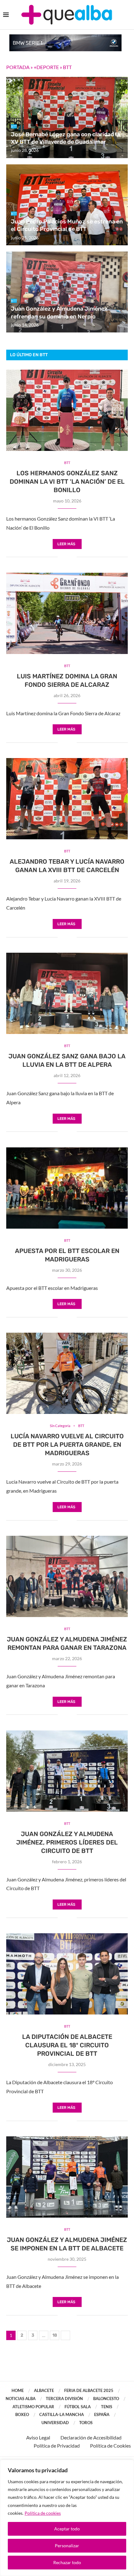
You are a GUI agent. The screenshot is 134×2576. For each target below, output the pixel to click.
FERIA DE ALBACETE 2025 (89, 2390)
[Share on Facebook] (62, 557)
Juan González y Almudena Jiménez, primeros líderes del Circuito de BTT (67, 1842)
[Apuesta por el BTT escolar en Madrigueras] (67, 1188)
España (102, 2414)
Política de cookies (43, 2513)
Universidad (55, 2423)
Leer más (66, 544)
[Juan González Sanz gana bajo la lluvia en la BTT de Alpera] (67, 993)
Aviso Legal (38, 2437)
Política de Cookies (110, 2446)
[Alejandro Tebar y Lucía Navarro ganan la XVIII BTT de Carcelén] (67, 799)
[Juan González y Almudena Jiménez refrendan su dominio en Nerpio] (67, 292)
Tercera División (64, 2399)
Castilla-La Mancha (62, 2414)
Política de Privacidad (57, 2446)
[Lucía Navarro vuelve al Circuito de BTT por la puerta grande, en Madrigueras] (67, 1373)
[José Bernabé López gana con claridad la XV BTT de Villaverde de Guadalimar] (67, 117)
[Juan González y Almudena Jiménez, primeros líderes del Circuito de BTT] (67, 1771)
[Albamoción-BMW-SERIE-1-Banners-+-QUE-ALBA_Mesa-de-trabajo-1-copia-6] (65, 37)
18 (55, 2335)
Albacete (44, 2390)
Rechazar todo (67, 2562)
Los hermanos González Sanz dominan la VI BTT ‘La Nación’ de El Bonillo (67, 482)
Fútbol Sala (78, 2407)
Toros (86, 2423)
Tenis (107, 2407)
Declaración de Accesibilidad (91, 2437)
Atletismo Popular (33, 2407)
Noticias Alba (21, 2399)
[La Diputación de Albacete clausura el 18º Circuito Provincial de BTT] (67, 1974)
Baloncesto (106, 2399)
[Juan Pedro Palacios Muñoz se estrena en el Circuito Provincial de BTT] (67, 205)
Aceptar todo (67, 2529)
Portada (18, 67)
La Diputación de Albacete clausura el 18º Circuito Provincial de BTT (67, 2045)
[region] (67, 2518)
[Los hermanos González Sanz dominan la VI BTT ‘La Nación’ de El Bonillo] (67, 410)
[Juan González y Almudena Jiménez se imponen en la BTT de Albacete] (67, 2177)
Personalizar (67, 2546)
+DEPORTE (46, 67)
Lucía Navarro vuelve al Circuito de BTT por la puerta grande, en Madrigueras (67, 1445)
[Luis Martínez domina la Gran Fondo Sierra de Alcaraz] (67, 613)
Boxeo (22, 2414)
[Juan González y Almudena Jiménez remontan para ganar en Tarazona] (67, 1576)
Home (18, 2390)
